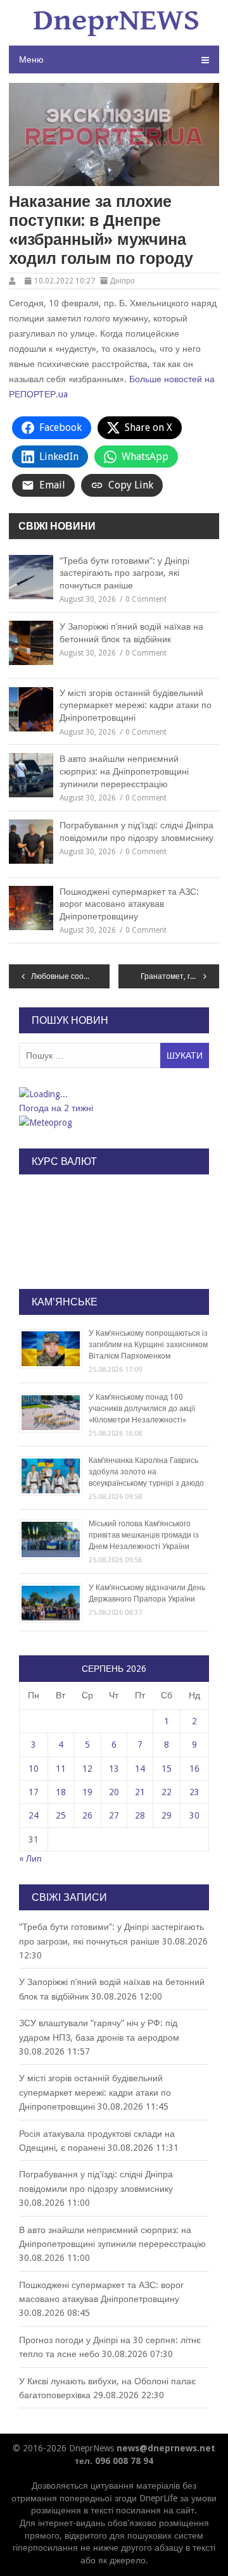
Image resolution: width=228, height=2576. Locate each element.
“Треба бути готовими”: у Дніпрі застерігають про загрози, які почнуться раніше (124, 573)
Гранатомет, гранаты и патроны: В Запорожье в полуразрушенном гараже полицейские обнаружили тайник (180, 976)
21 (140, 1792)
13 (114, 1769)
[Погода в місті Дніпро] (113, 1094)
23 (194, 1792)
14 (140, 1769)
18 (61, 1792)
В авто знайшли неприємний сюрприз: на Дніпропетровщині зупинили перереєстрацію (124, 771)
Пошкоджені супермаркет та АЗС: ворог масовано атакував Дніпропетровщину (129, 904)
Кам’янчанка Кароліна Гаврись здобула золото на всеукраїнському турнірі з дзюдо (146, 1472)
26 (87, 1815)
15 (167, 1769)
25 (61, 1815)
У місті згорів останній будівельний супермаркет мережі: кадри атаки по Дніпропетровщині (136, 705)
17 (34, 1792)
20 (114, 1792)
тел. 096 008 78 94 (114, 2461)
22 (167, 1792)
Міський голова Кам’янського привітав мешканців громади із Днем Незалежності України (144, 1535)
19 (87, 1792)
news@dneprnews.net (166, 2448)
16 (194, 1769)
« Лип (30, 1858)
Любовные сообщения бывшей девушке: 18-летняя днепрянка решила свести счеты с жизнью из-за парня (70, 976)
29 (167, 1815)
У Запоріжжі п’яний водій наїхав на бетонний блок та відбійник (131, 633)
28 (140, 1815)
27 (114, 1815)
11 (61, 1769)
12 (87, 1769)
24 (34, 1815)
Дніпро (123, 281)
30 (194, 1815)
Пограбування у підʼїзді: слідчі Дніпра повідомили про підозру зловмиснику (136, 831)
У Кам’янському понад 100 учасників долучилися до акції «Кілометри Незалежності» (142, 1409)
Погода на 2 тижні (56, 1108)
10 (34, 1769)
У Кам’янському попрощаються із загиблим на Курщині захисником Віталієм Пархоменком (148, 1345)
